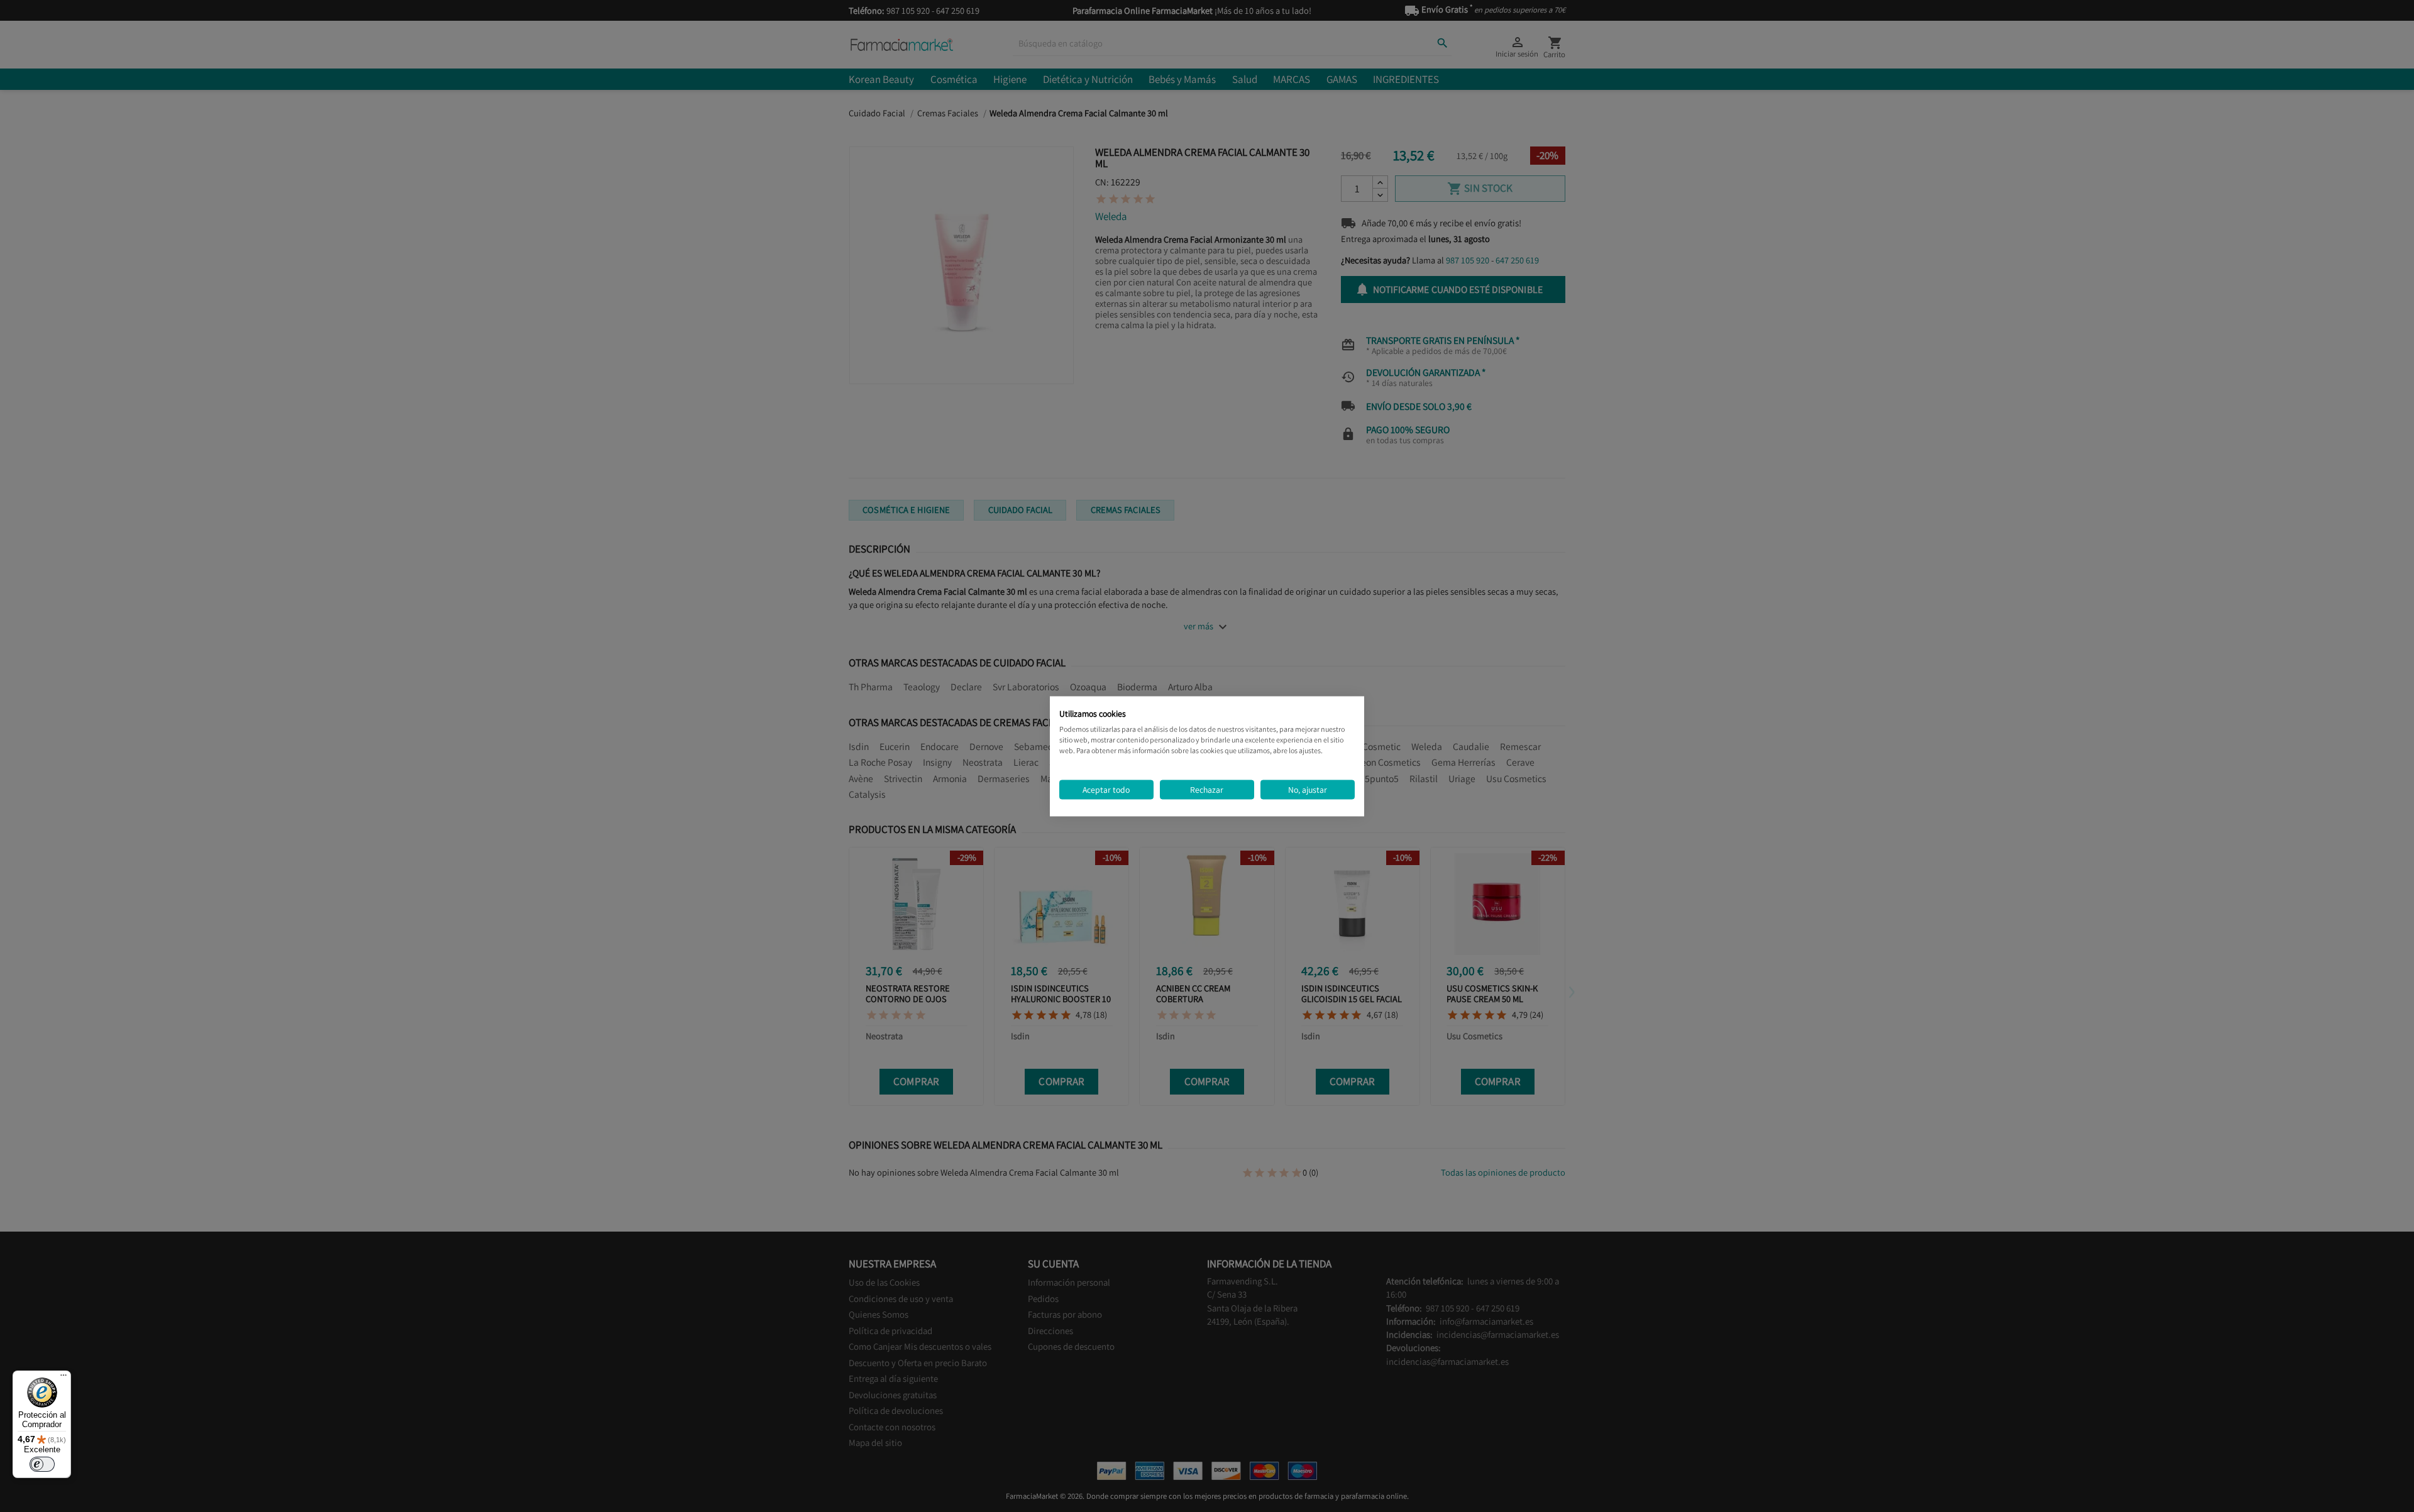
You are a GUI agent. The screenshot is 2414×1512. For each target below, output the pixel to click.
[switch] (42, 1464)
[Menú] (63, 1378)
